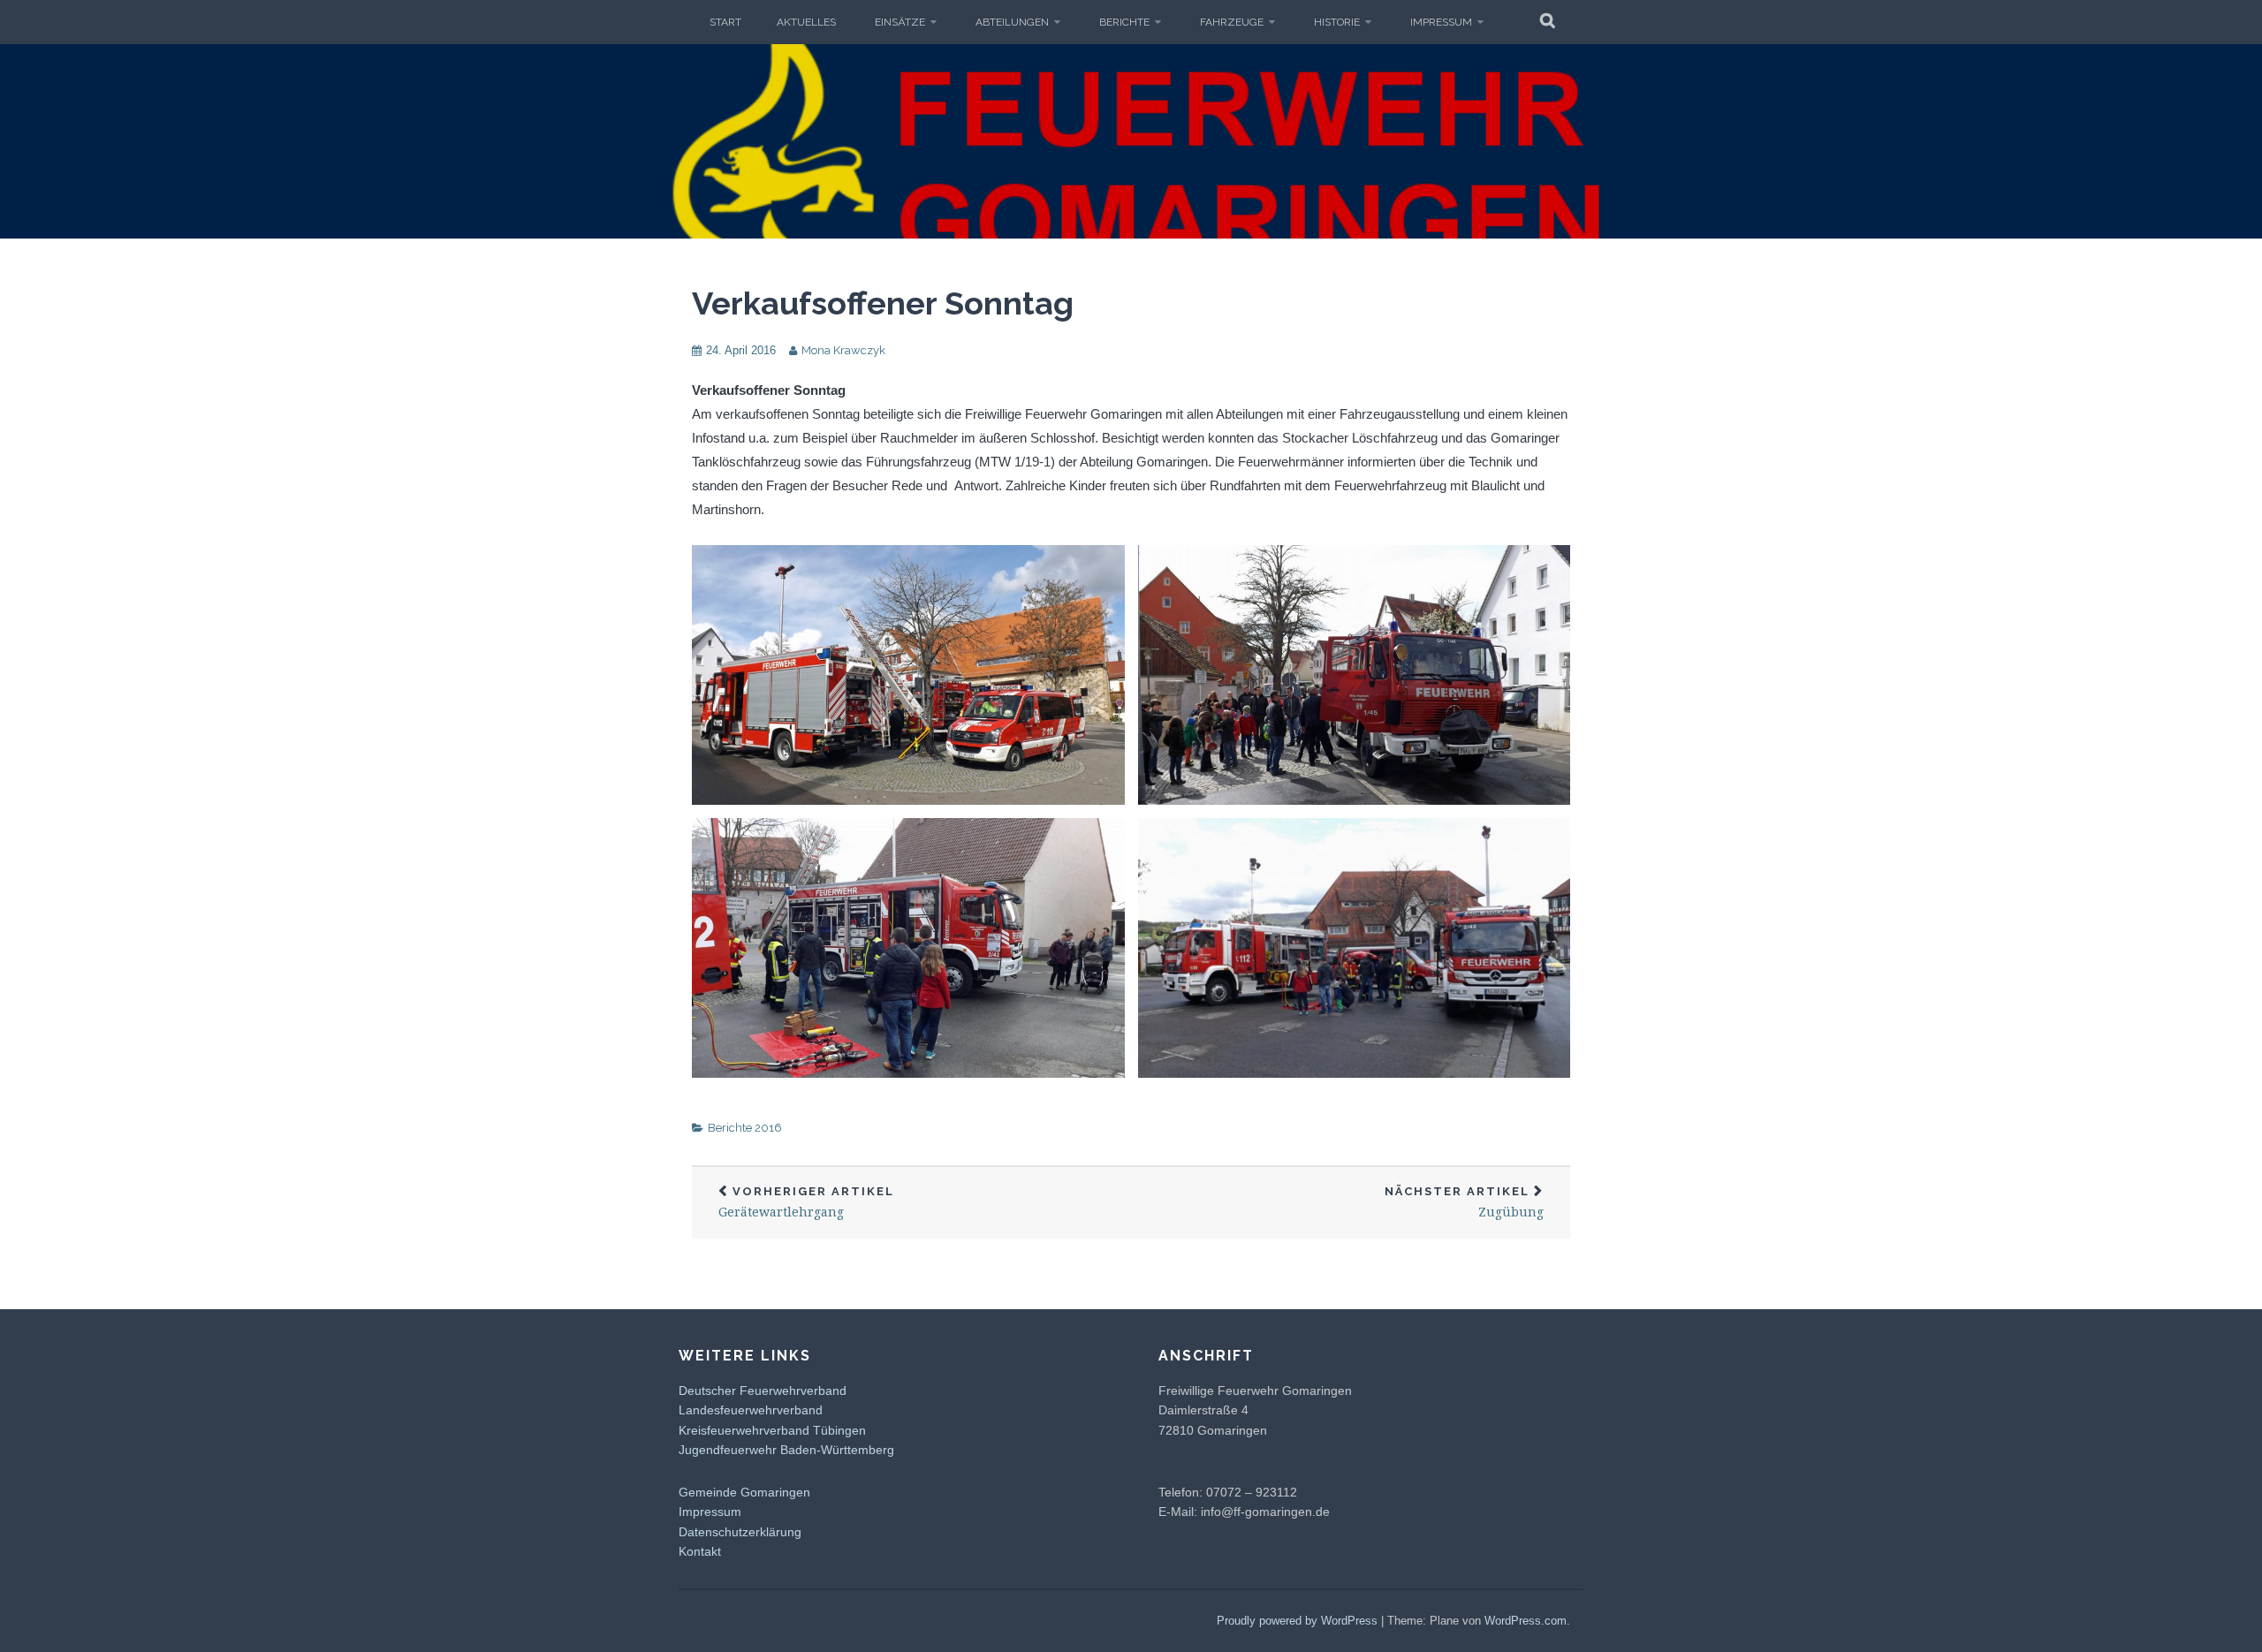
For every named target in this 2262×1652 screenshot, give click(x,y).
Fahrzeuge (1232, 22)
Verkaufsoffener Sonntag (883, 303)
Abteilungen (1012, 22)
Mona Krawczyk (843, 350)
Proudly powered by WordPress (1297, 1621)
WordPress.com (1526, 1621)
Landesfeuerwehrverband (751, 1410)
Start (725, 22)
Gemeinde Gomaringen (744, 1492)
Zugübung (1464, 1203)
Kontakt (700, 1551)
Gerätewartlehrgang (806, 1203)
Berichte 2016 (745, 1128)
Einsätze (900, 22)
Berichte (1124, 22)
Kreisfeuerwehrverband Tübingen (772, 1430)
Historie (1337, 22)
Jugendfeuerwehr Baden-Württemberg (786, 1450)
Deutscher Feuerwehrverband (763, 1391)
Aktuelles (806, 22)
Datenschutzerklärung (740, 1532)
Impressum (1441, 22)
